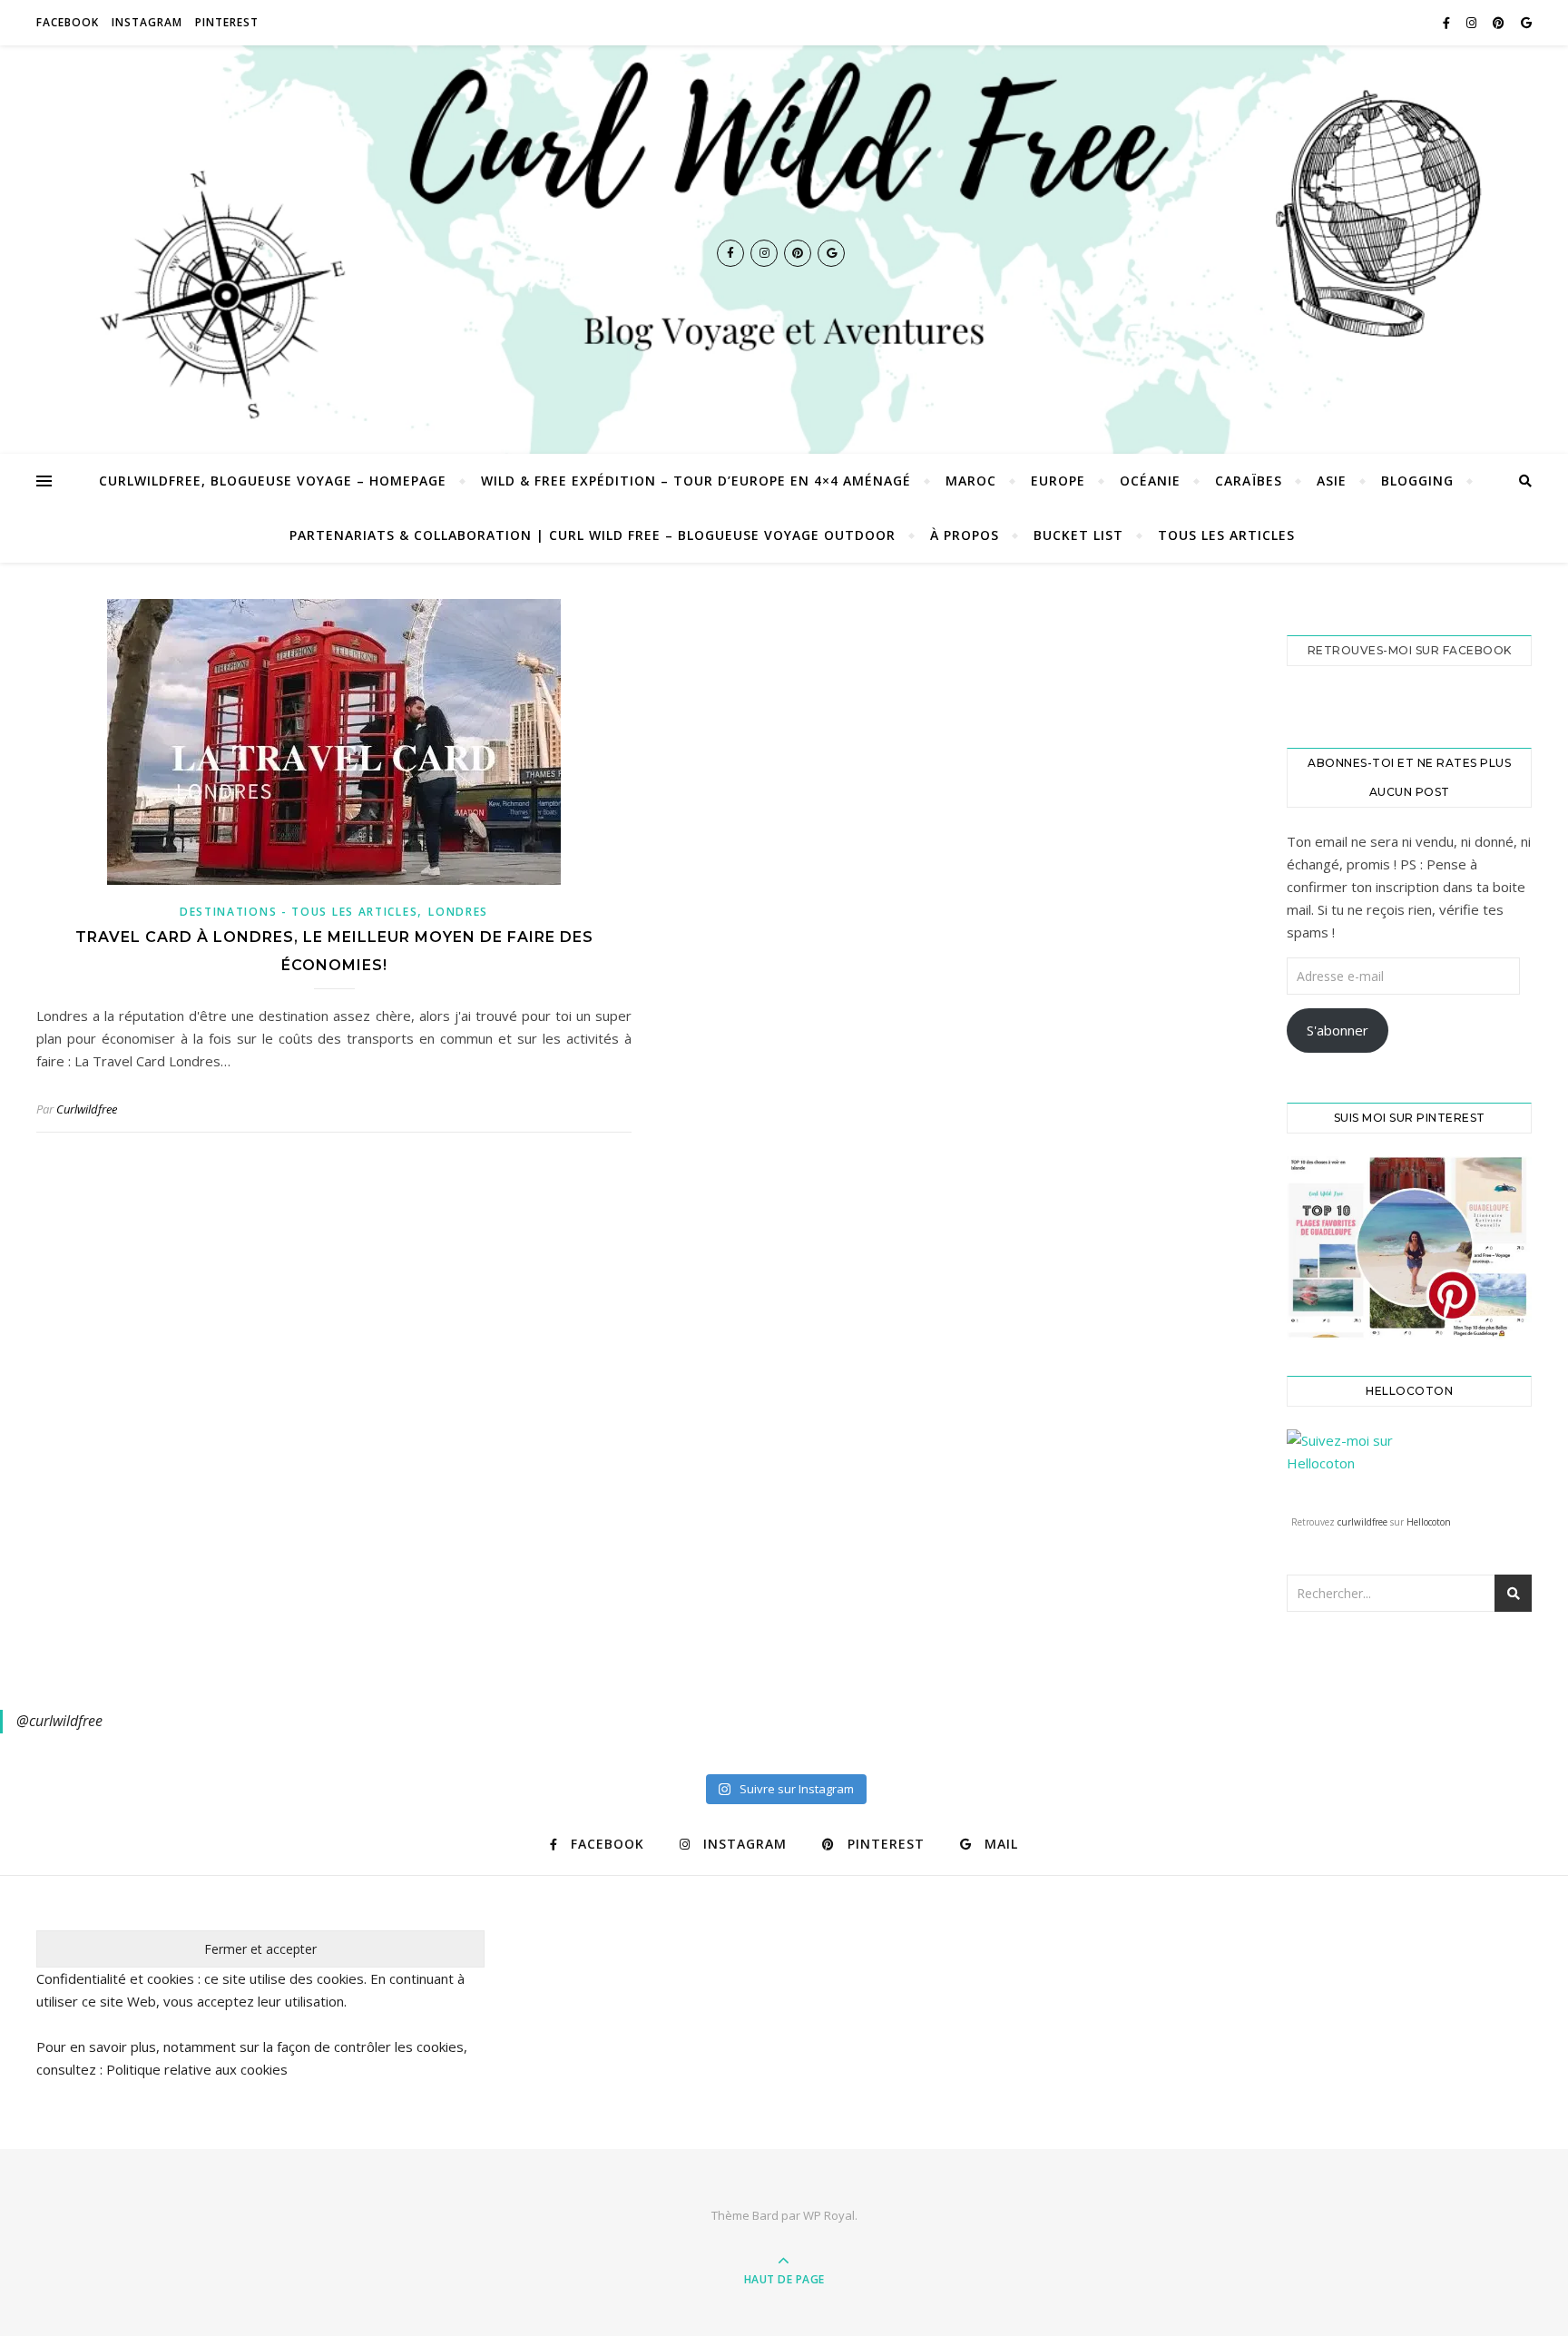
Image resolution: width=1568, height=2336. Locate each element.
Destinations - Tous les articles (299, 912)
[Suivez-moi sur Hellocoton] (1409, 1468)
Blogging (1417, 481)
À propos (965, 535)
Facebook (68, 22)
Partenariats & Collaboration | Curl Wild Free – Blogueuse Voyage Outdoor (593, 535)
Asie (1332, 481)
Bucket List (1078, 535)
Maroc (971, 481)
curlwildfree (1362, 1522)
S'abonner (1338, 1030)
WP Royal (829, 2215)
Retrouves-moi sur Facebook (1410, 650)
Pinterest (227, 22)
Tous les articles (1226, 535)
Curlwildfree (87, 1109)
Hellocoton (1429, 1522)
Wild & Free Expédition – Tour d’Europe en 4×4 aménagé (696, 481)
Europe (1058, 481)
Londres (458, 912)
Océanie (1150, 481)
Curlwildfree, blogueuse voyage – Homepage (273, 481)
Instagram (147, 22)
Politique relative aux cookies (197, 2069)
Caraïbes (1249, 481)
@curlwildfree (59, 1721)
